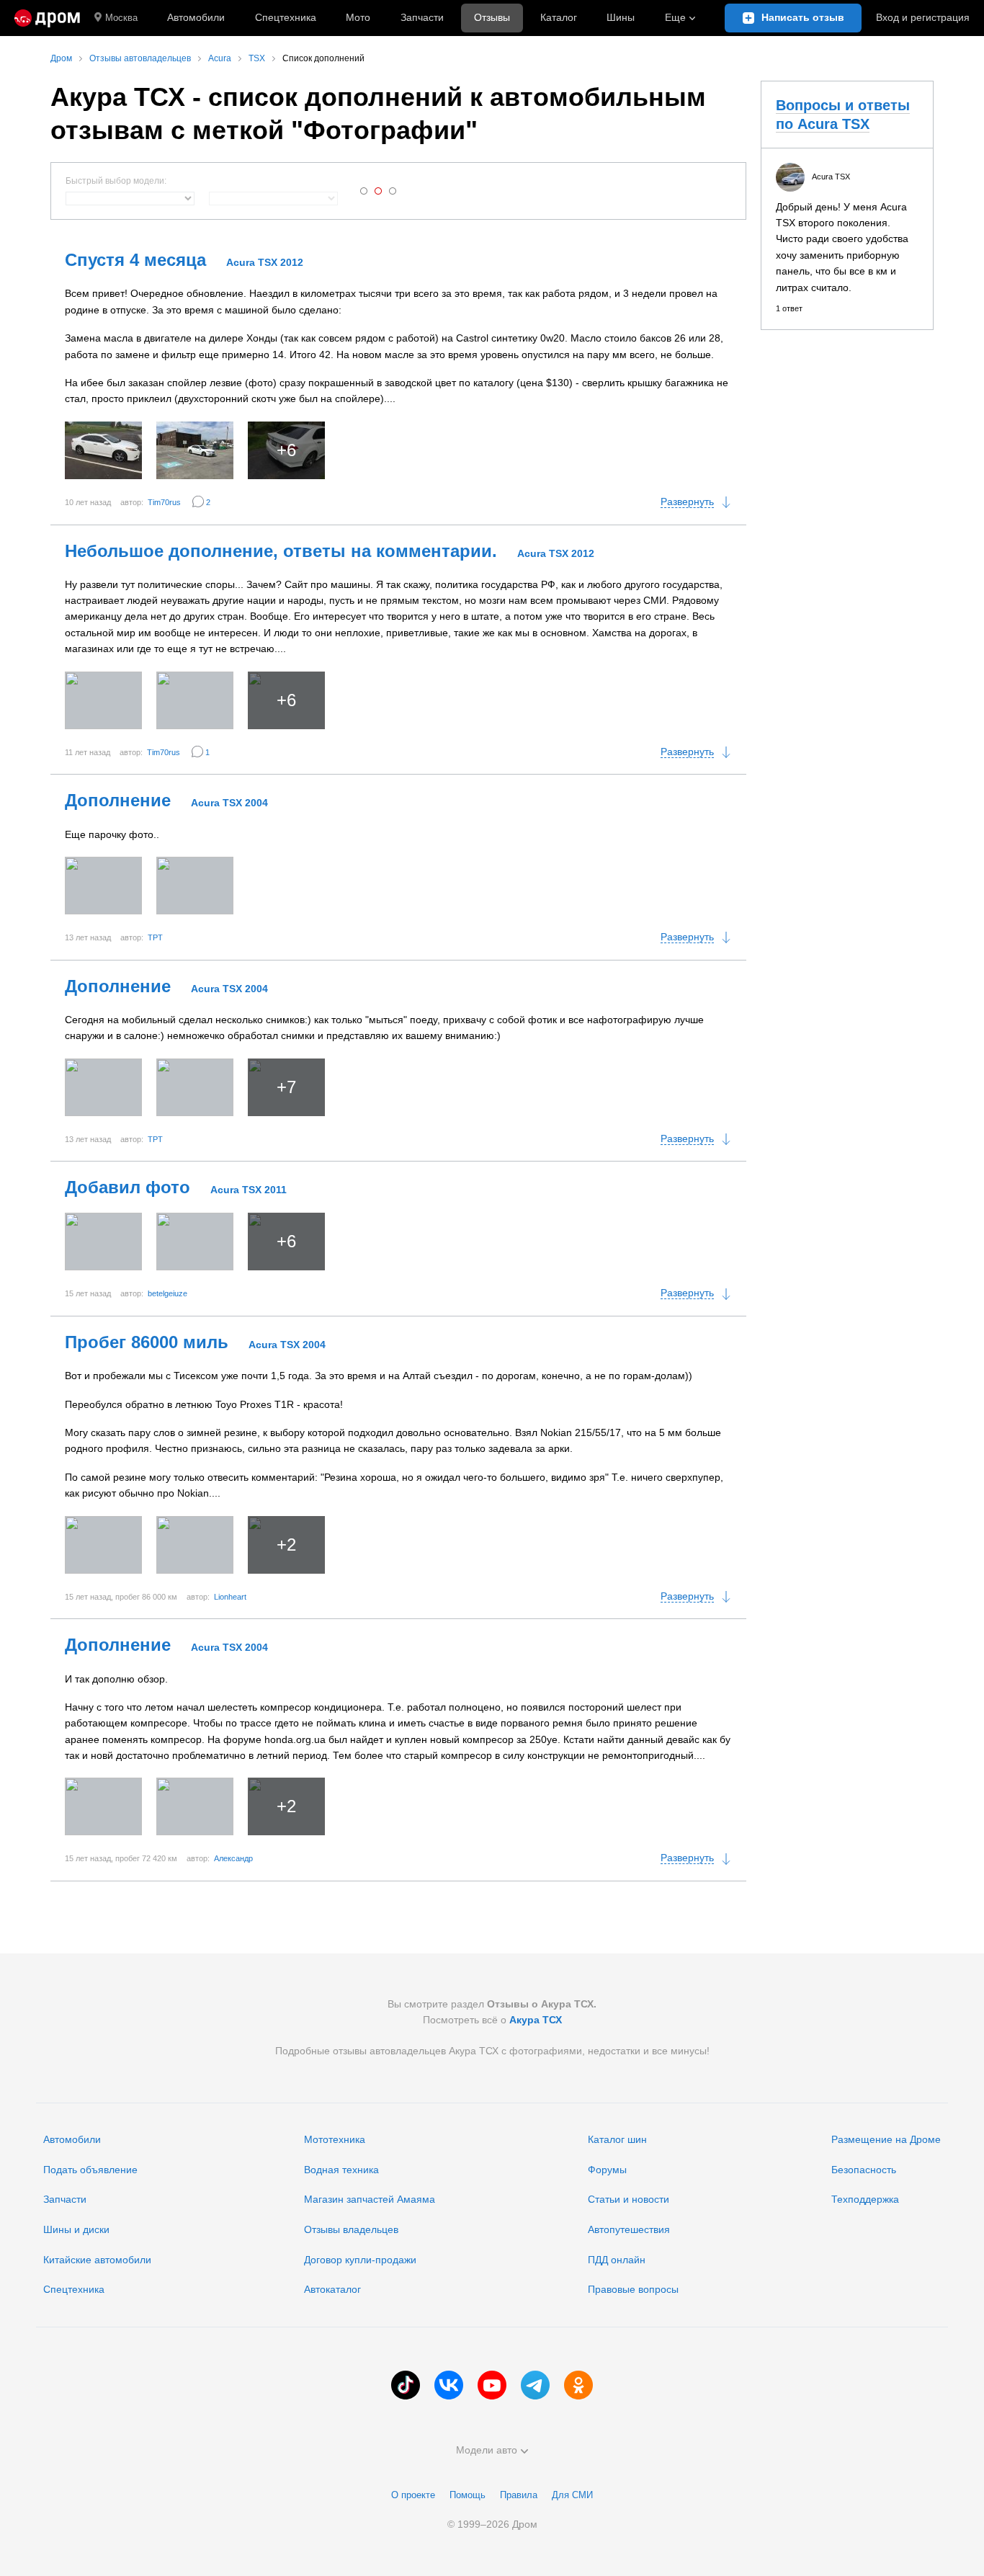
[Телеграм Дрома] (535, 2385)
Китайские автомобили (97, 2260)
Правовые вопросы (633, 2289)
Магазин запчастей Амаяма (370, 2199)
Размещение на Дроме (886, 2139)
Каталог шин (617, 2139)
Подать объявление (90, 2170)
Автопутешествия (629, 2229)
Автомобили (196, 17)
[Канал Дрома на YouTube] (492, 2385)
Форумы (607, 2170)
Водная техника (341, 2170)
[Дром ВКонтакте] (449, 2385)
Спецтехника (74, 2289)
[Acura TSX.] (103, 450)
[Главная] (47, 18)
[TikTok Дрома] (406, 2385)
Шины (621, 17)
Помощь (468, 2495)
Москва (121, 18)
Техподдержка (865, 2199)
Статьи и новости (629, 2199)
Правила (519, 2495)
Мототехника (335, 2139)
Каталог (559, 17)
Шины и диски (76, 2229)
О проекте (413, 2495)
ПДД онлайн (617, 2260)
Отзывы (492, 17)
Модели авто (487, 2450)
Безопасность (864, 2170)
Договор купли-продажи (360, 2260)
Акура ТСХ (536, 2020)
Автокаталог (332, 2289)
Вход (923, 17)
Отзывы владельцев (351, 2229)
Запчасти (422, 17)
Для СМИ (572, 2495)
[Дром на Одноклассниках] (578, 2385)
